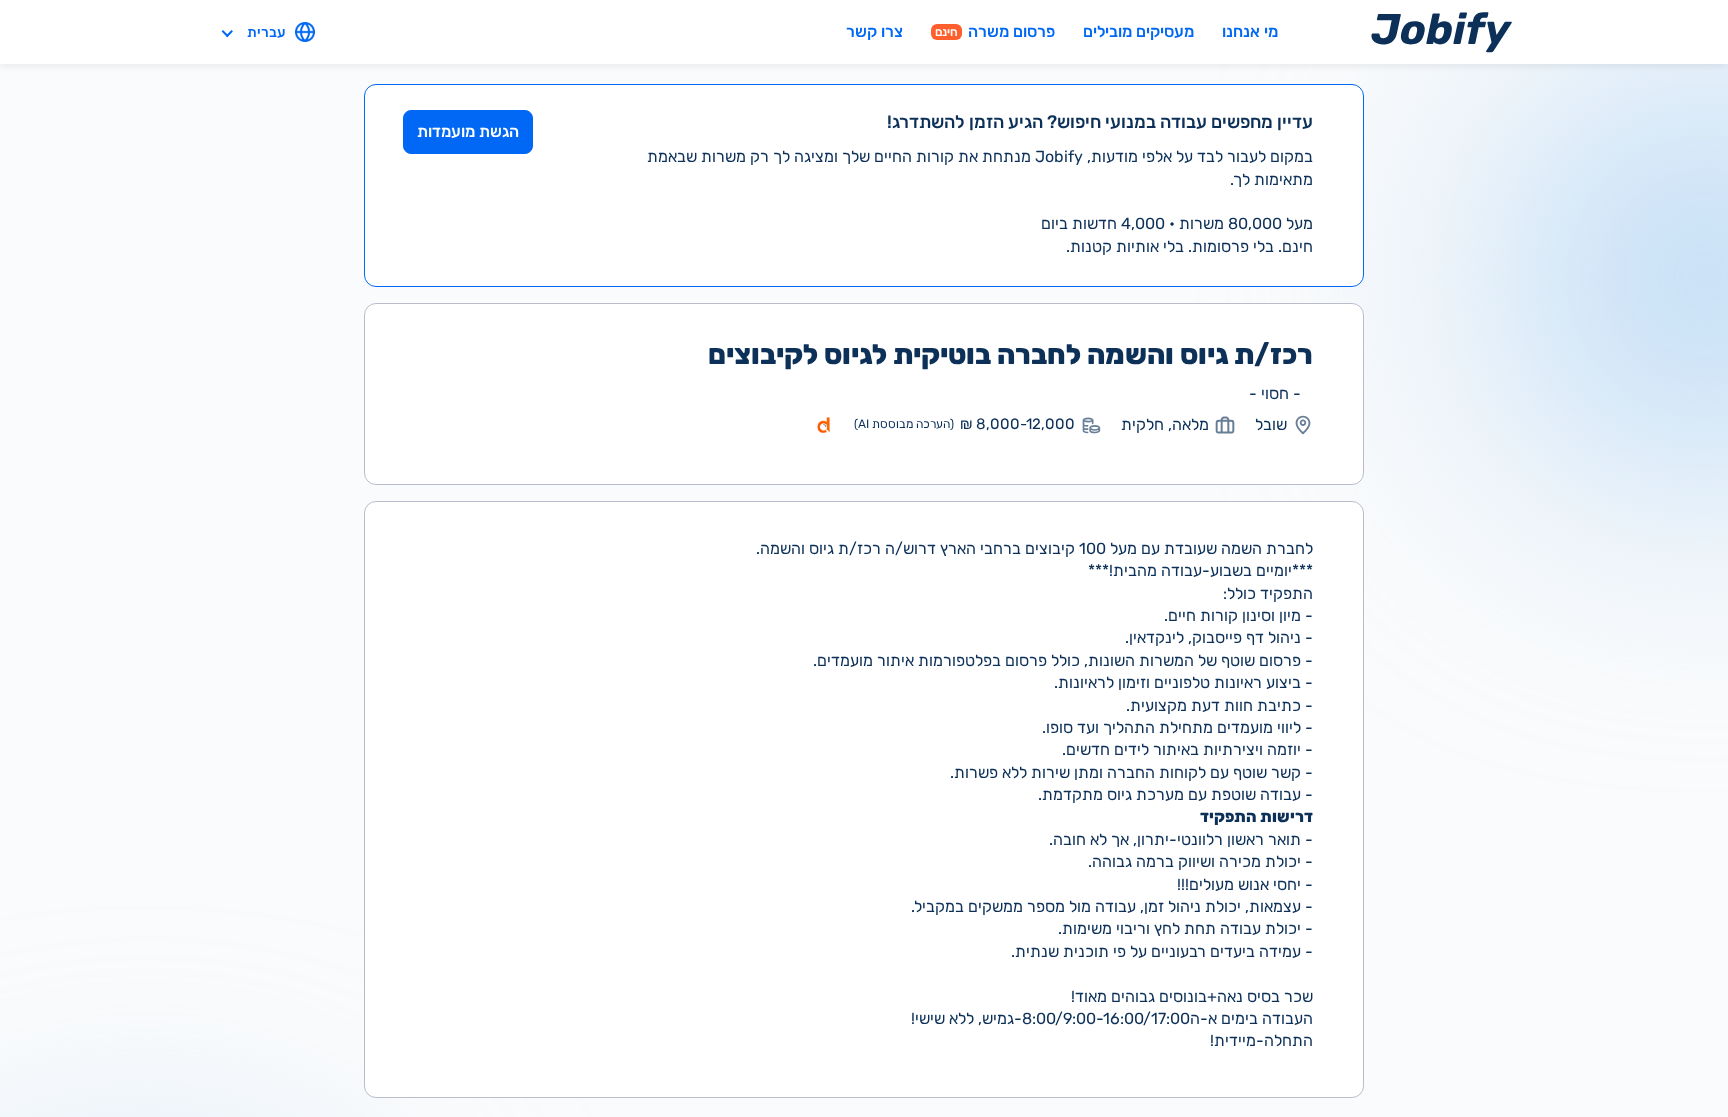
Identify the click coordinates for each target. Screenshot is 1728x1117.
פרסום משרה (995, 31)
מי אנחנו (1250, 31)
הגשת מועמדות (468, 131)
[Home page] (1441, 31)
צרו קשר (874, 31)
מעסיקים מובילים (1138, 31)
